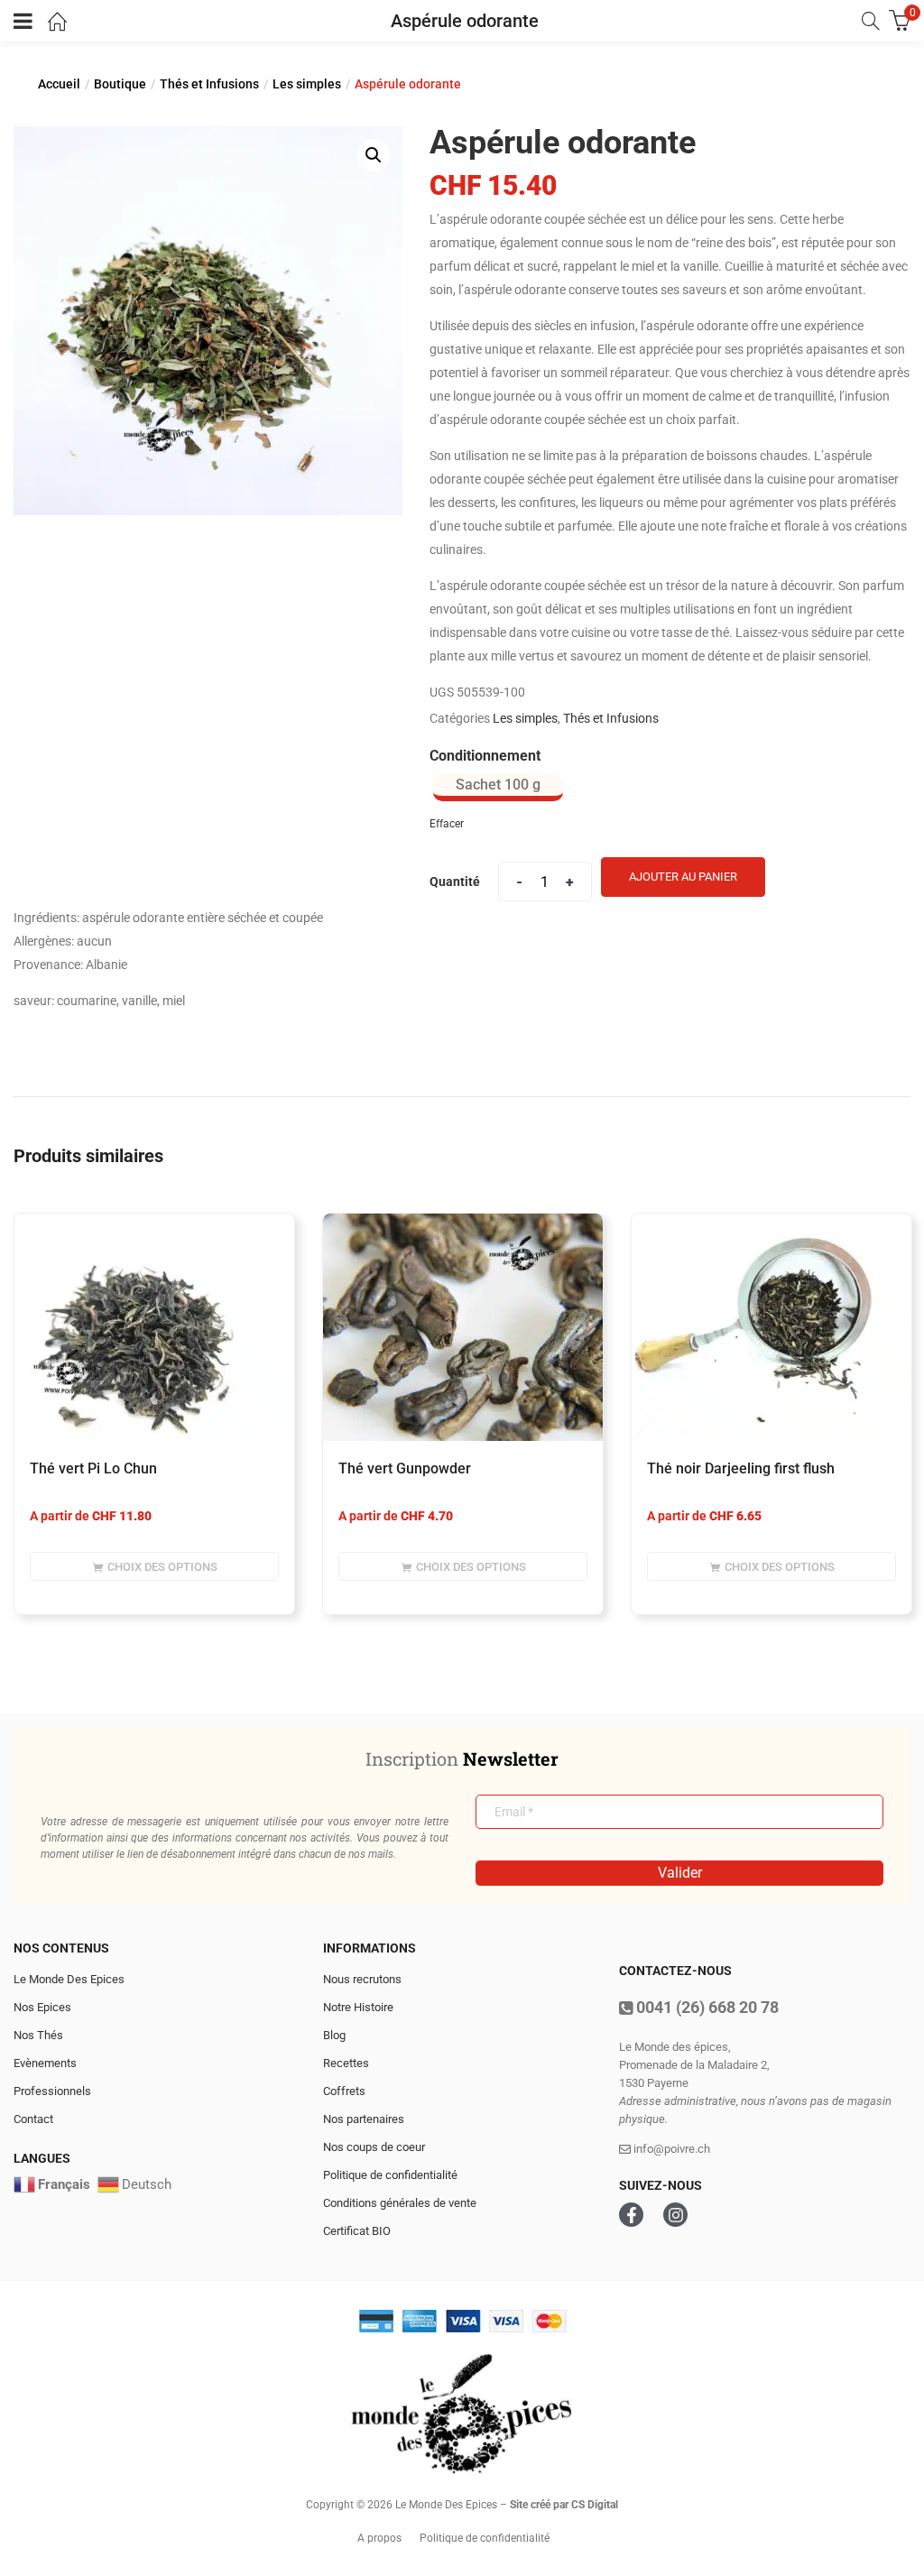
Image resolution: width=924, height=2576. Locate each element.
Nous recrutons (362, 1979)
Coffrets (344, 2091)
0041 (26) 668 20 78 (706, 2007)
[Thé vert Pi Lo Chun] (154, 1328)
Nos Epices (42, 2007)
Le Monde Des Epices (69, 1979)
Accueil (59, 84)
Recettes (346, 2063)
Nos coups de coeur (374, 2147)
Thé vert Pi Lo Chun (93, 1468)
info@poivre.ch (670, 2149)
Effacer (447, 824)
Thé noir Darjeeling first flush (741, 1468)
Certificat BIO (357, 2231)
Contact (33, 2119)
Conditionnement (485, 756)
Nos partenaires (364, 2119)
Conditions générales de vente (400, 2203)
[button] (374, 155)
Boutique (120, 84)
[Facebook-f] (631, 2215)
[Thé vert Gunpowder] (463, 1328)
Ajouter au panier (683, 877)
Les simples (307, 84)
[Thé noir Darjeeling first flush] (772, 1328)
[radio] (498, 788)
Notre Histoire (358, 2007)
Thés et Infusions (209, 84)
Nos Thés (38, 2035)
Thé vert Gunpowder (405, 1468)
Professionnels (52, 2091)
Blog (334, 2035)
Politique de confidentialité (390, 2175)
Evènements (45, 2063)
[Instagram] (675, 2215)
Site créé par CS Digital (564, 2505)
